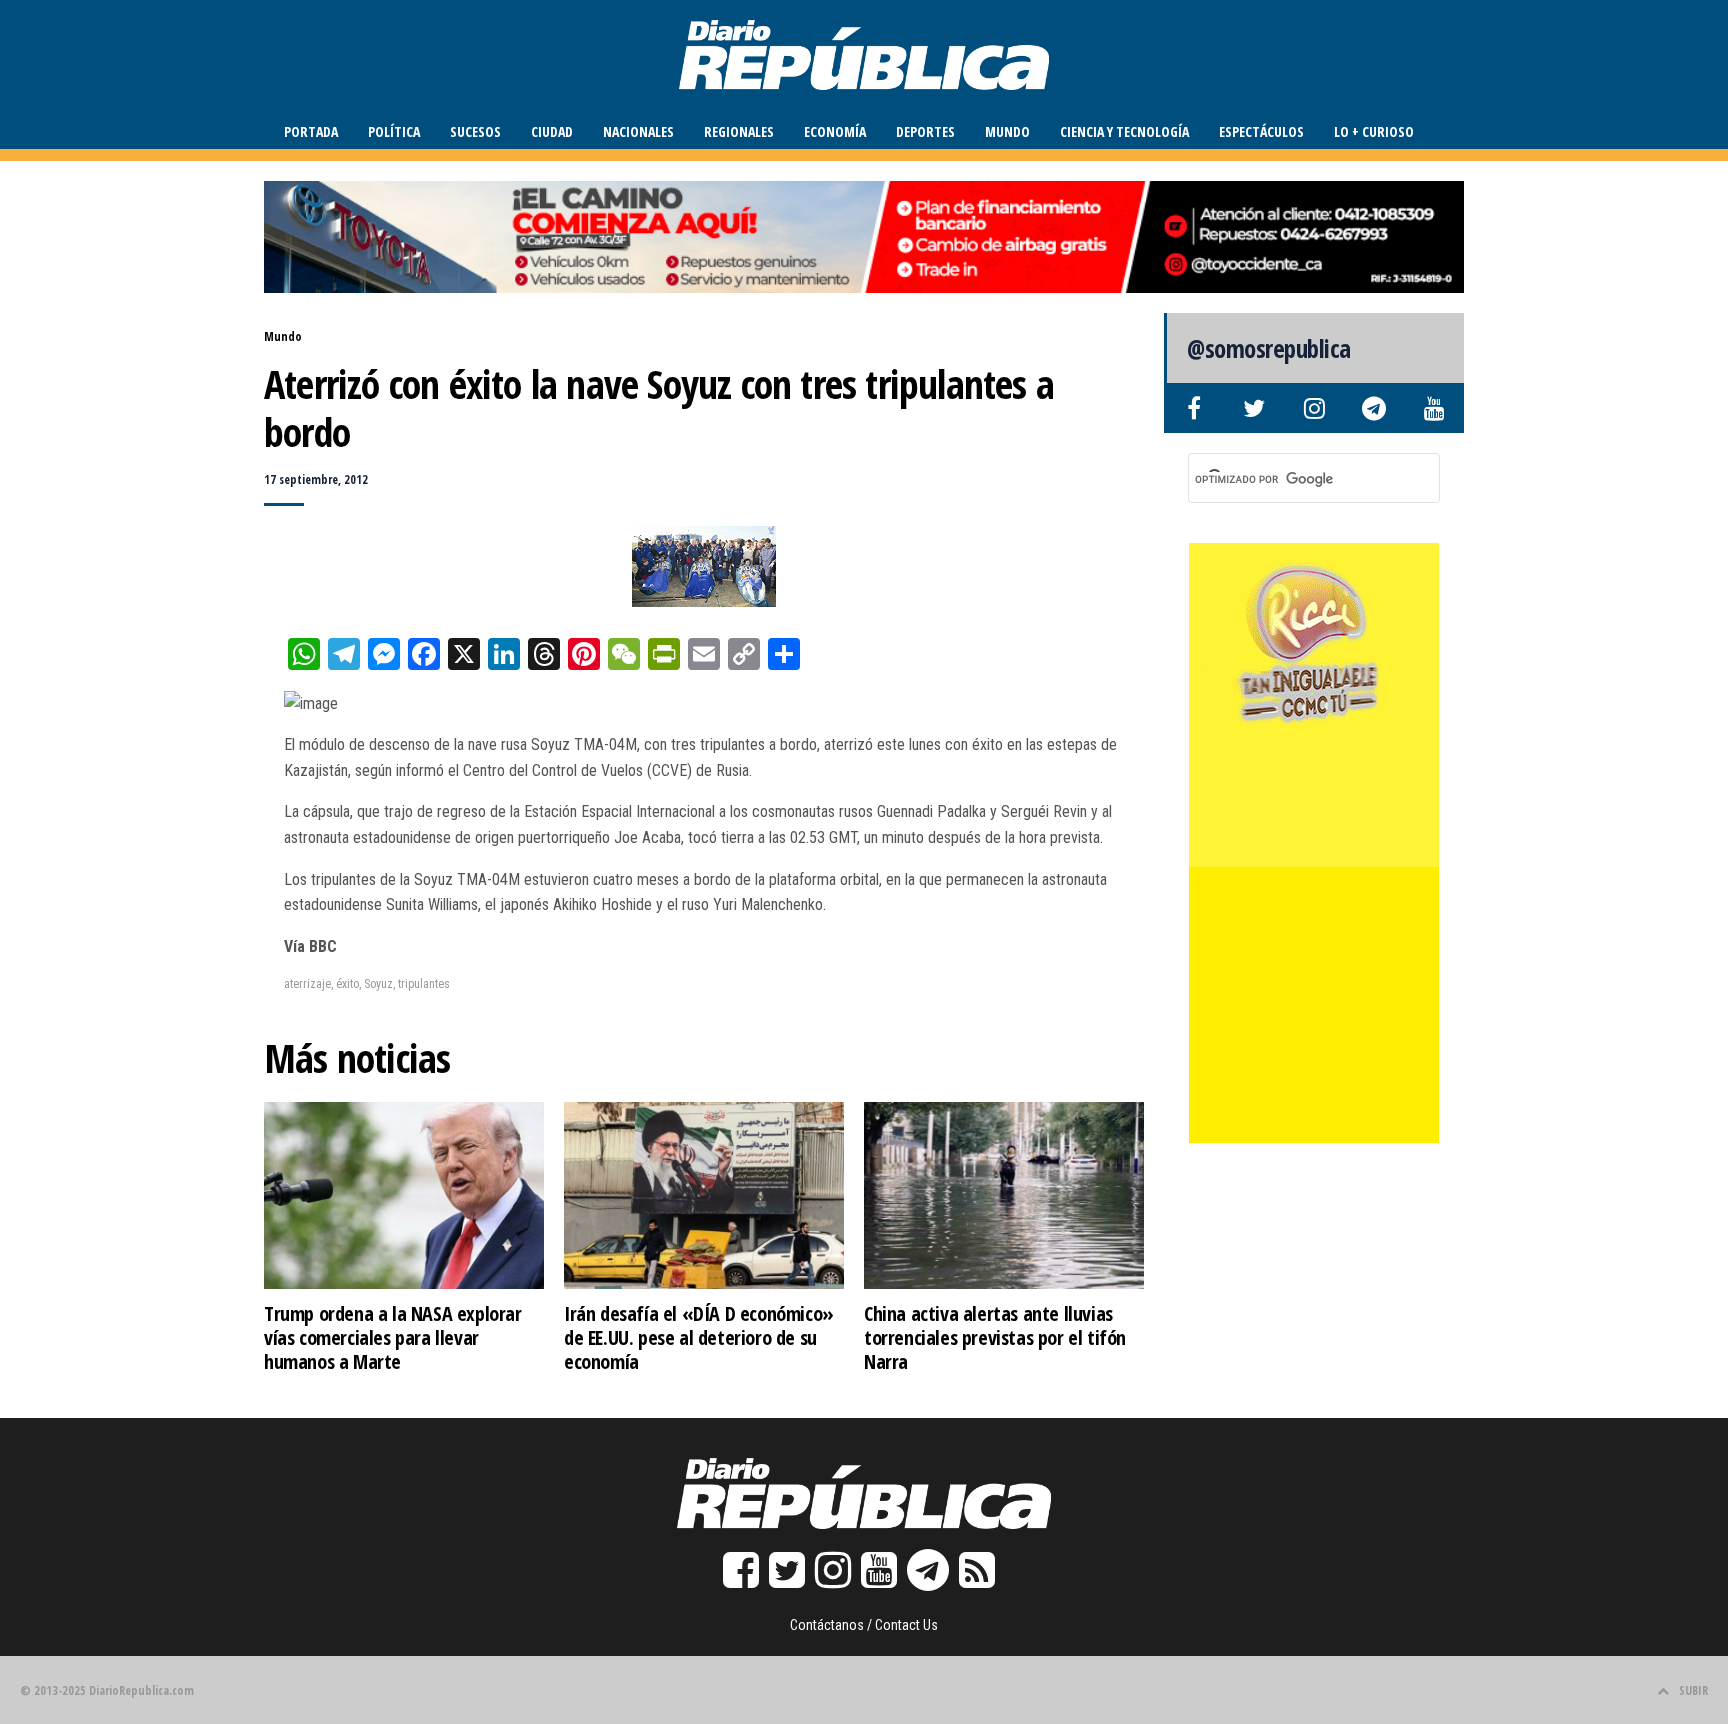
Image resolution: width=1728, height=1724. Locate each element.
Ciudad (552, 131)
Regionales (739, 131)
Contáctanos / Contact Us (864, 1625)
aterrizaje (307, 984)
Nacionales (638, 131)
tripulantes (424, 984)
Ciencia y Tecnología (1124, 131)
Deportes (925, 131)
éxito (347, 984)
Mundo (1007, 131)
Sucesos (475, 131)
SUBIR (1693, 1690)
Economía (835, 131)
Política (394, 131)
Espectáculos (1261, 131)
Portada (311, 131)
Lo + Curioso (1374, 131)
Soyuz (378, 984)
